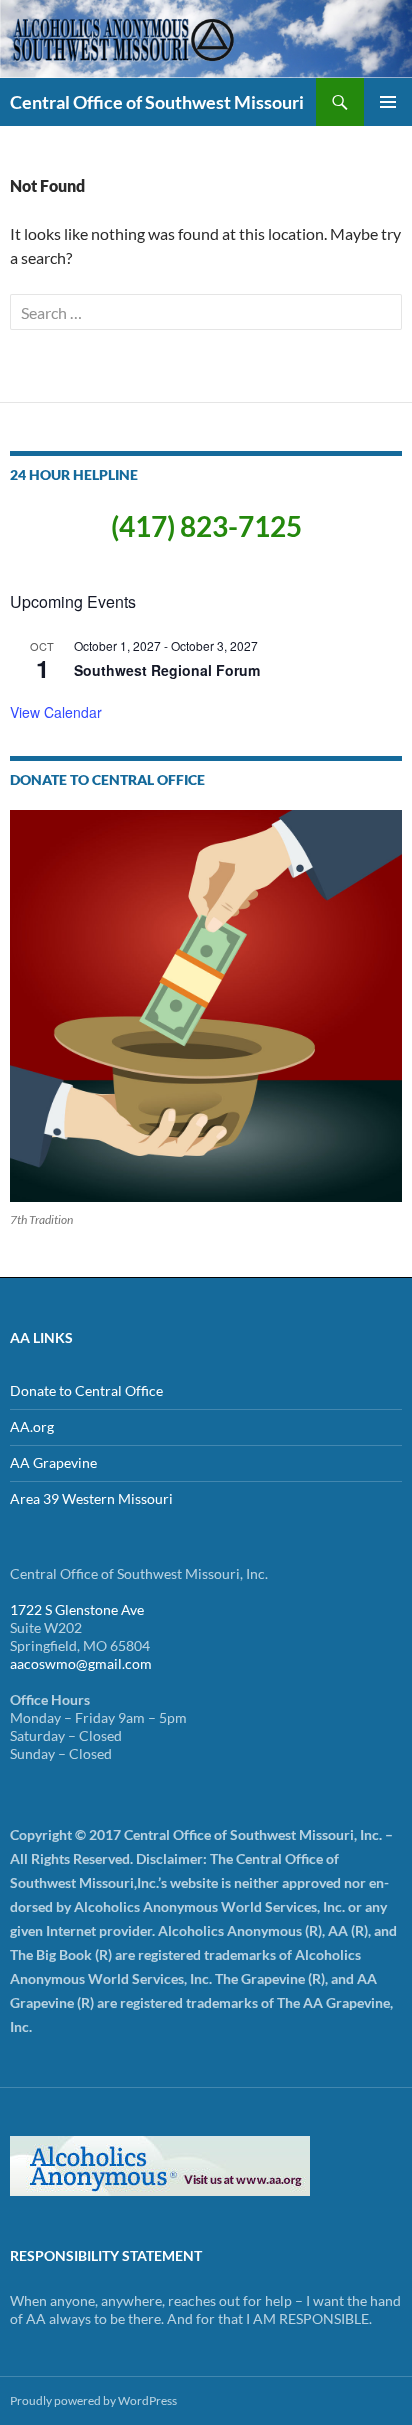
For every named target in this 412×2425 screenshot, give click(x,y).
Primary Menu (388, 102)
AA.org (32, 1426)
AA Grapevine (53, 1462)
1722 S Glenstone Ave (77, 1609)
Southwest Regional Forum (167, 670)
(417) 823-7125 (206, 526)
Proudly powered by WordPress (93, 2400)
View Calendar (56, 712)
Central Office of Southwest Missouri (157, 102)
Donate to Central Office (86, 1390)
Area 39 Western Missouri (91, 1498)
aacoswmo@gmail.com (81, 1663)
